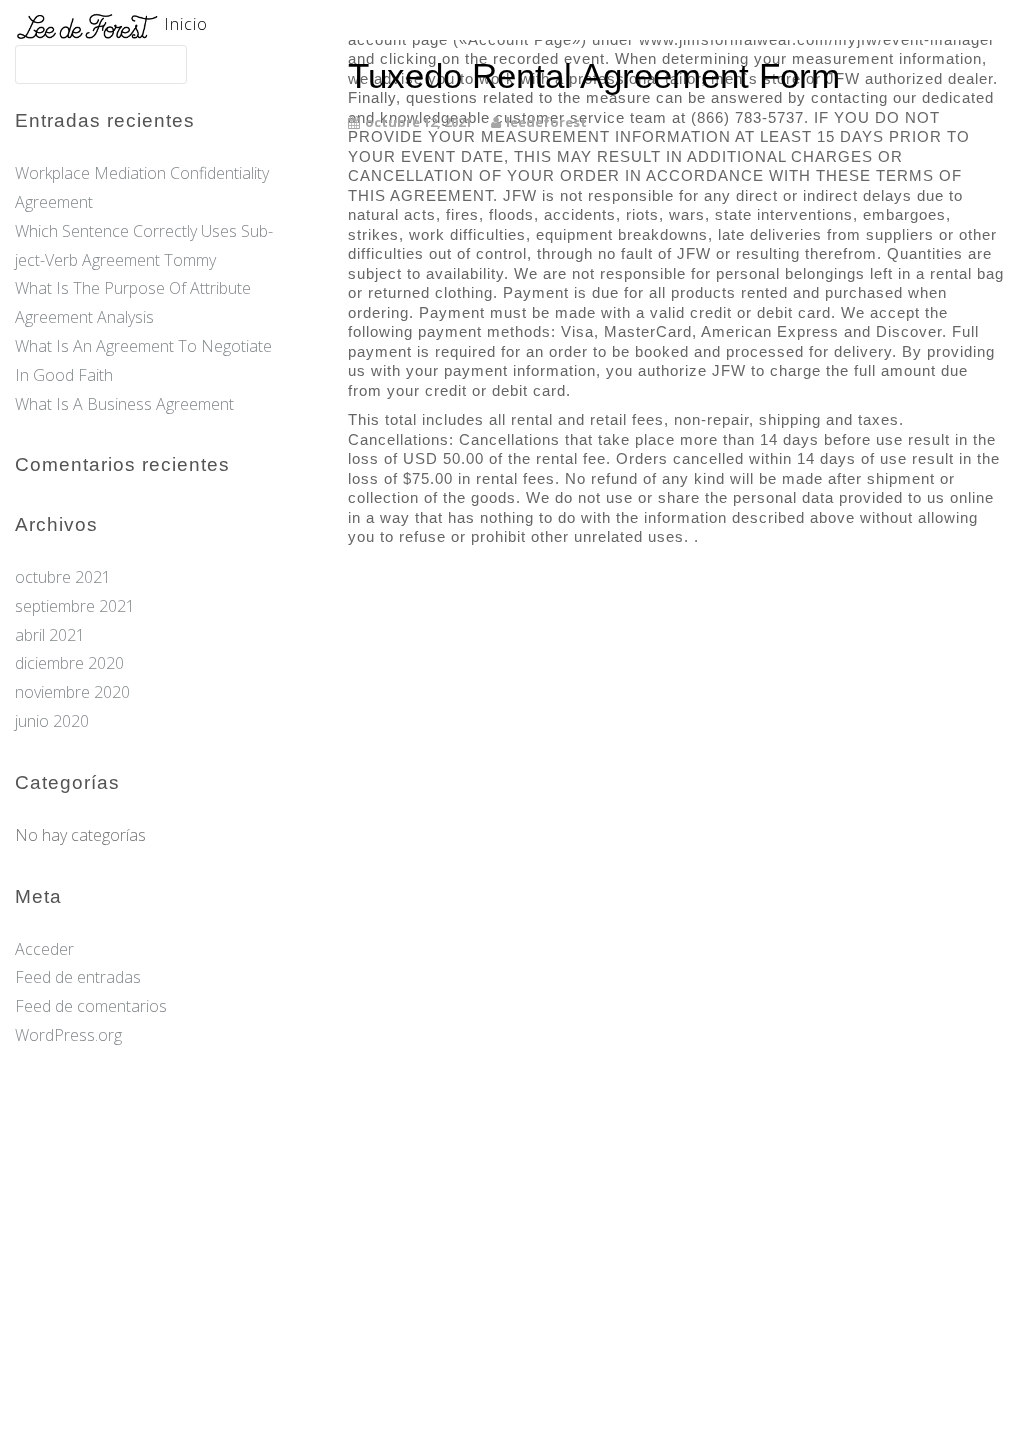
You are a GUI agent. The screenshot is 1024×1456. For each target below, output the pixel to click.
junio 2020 (52, 721)
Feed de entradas (78, 977)
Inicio (186, 24)
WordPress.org (68, 1035)
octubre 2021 (63, 577)
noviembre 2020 (72, 692)
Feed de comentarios (91, 1006)
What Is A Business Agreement (124, 404)
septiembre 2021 (75, 606)
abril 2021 (50, 635)
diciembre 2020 (69, 663)
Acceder (44, 949)
